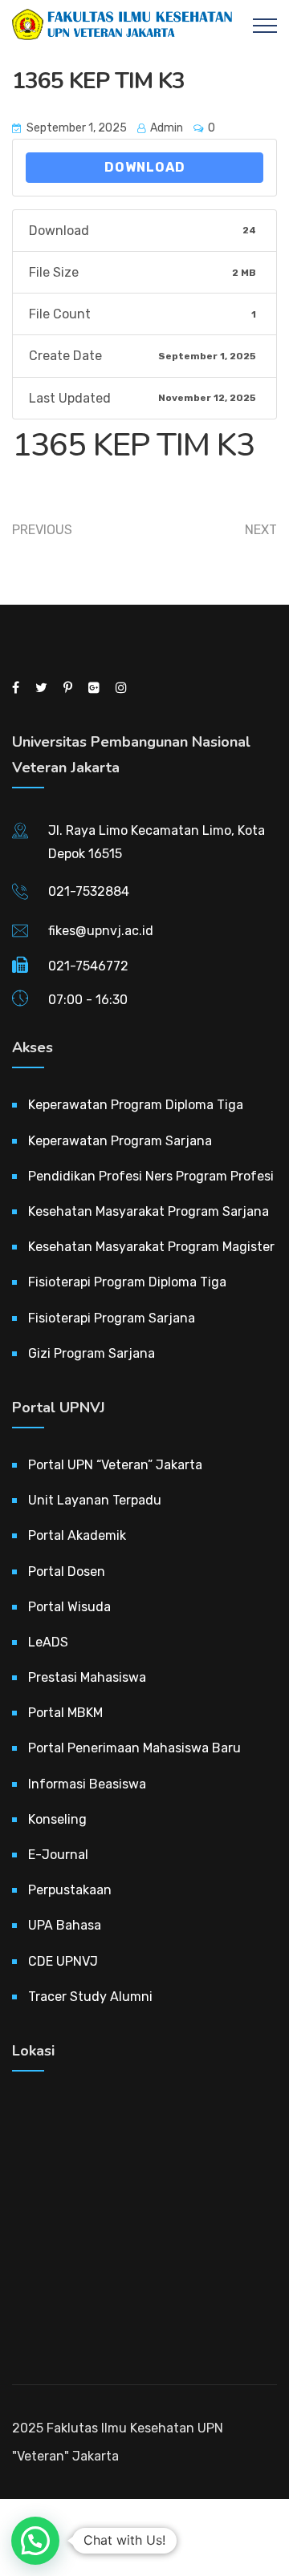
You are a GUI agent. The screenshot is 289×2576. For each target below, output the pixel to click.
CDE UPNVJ (63, 1961)
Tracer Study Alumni (90, 1997)
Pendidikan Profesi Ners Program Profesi (151, 1176)
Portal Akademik (77, 1535)
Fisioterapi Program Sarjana (112, 1318)
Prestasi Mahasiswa (87, 1677)
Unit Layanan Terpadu (95, 1500)
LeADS (48, 1642)
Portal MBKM (65, 1713)
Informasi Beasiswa (87, 1784)
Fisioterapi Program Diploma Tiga (127, 1282)
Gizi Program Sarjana (92, 1353)
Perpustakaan (70, 1890)
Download (145, 167)
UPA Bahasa (65, 1925)
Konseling (57, 1819)
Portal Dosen (67, 1572)
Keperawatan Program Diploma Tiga (136, 1105)
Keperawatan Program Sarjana (120, 1141)
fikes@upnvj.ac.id (101, 931)
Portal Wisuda (69, 1607)
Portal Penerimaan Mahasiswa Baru (134, 1748)
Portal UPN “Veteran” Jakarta (115, 1465)
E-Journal (58, 1855)
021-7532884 (89, 891)
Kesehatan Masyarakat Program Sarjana (149, 1211)
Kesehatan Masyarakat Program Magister (151, 1247)
